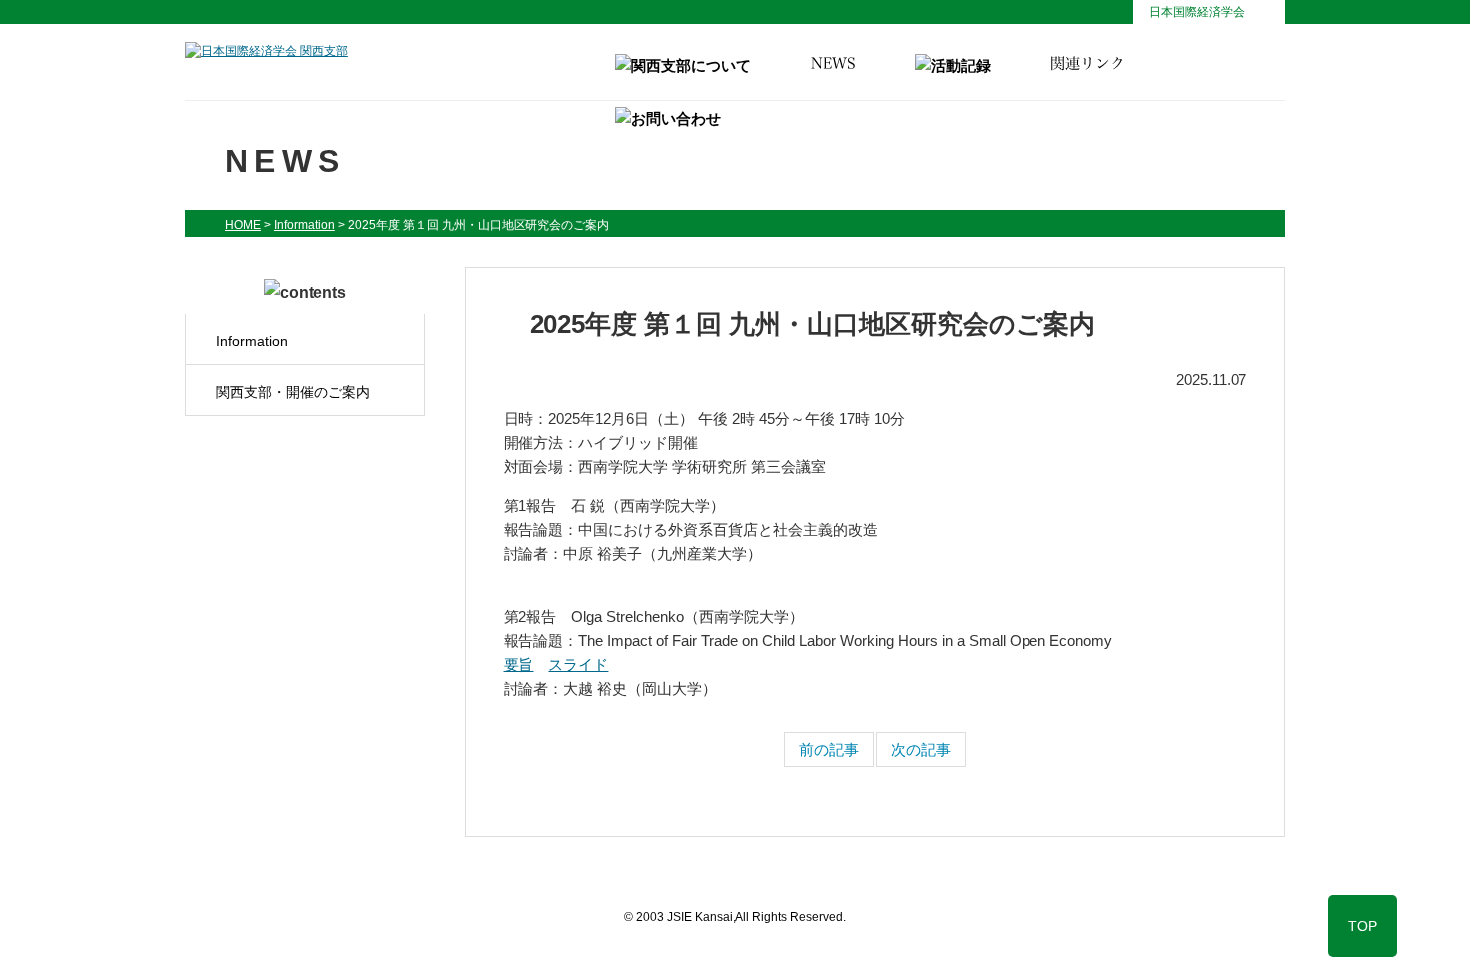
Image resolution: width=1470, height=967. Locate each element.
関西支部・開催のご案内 (293, 392)
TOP (1362, 926)
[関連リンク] (1087, 73)
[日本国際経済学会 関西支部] (266, 51)
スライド (578, 664)
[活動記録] (953, 73)
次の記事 (921, 749)
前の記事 (829, 749)
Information (252, 341)
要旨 (519, 664)
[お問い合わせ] (668, 126)
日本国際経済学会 (1197, 12)
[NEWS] (833, 73)
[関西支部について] (683, 73)
